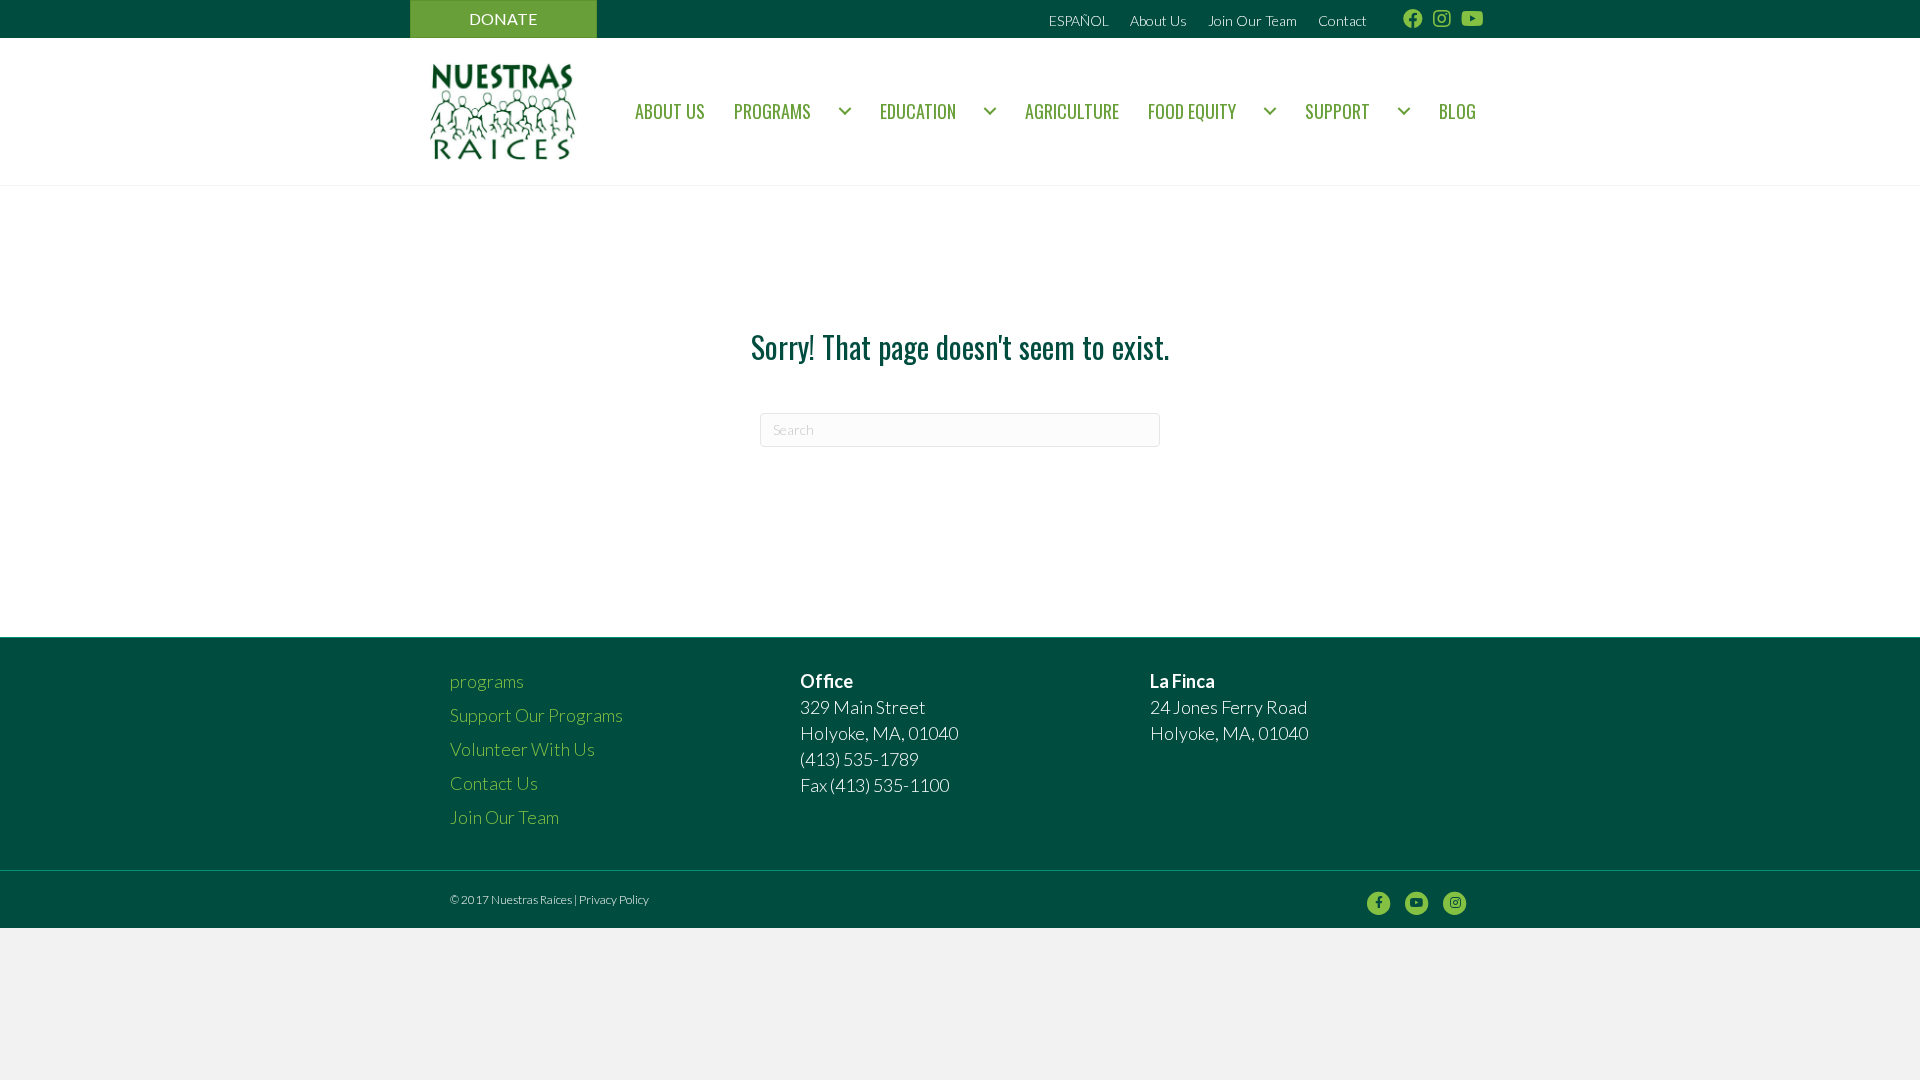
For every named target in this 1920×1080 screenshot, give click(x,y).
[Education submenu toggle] (990, 111)
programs (772, 111)
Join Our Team (1252, 20)
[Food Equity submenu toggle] (1270, 111)
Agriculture (1072, 111)
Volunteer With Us (522, 749)
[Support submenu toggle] (1404, 111)
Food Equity (1192, 111)
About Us (1158, 20)
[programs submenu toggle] (845, 111)
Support (1337, 111)
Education (918, 111)
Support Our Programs (536, 715)
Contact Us (494, 783)
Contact (1342, 20)
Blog (1457, 111)
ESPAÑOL (1079, 20)
